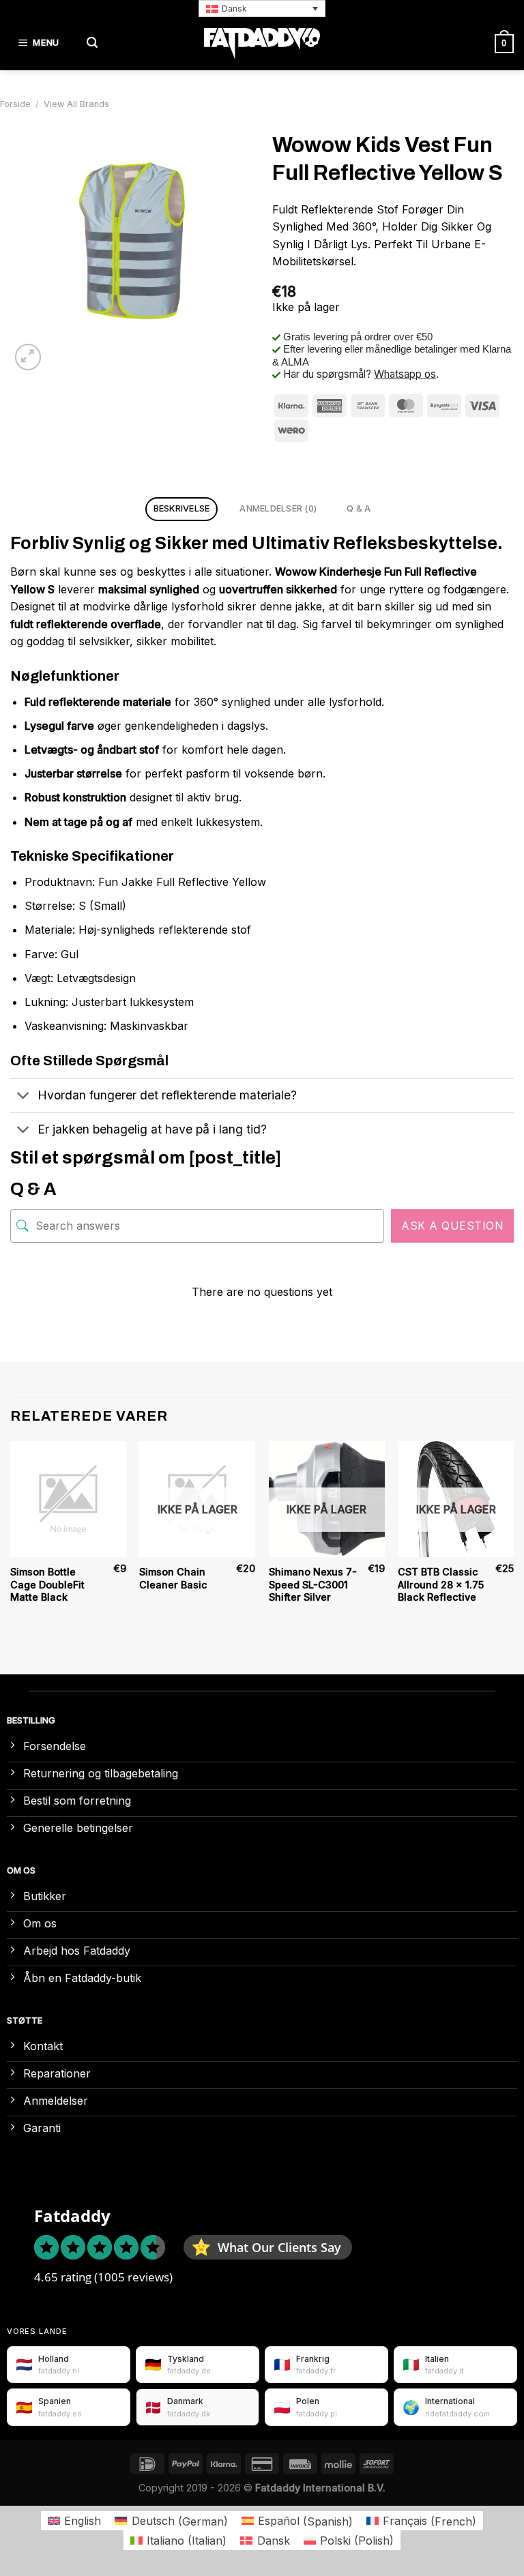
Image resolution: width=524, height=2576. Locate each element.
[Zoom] (28, 357)
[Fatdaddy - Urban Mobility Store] (262, 44)
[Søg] (92, 43)
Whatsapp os (405, 374)
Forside (15, 104)
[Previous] (11, 1536)
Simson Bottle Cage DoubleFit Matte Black (47, 1584)
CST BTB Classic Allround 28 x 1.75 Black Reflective (441, 1584)
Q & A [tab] (359, 508)
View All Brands (76, 104)
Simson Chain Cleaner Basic (173, 1578)
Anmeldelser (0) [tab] (278, 508)
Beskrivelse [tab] (182, 508)
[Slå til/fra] (24, 1097)
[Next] (513, 1536)
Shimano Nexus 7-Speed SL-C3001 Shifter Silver (313, 1584)
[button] (262, 9)
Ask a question (452, 1226)
